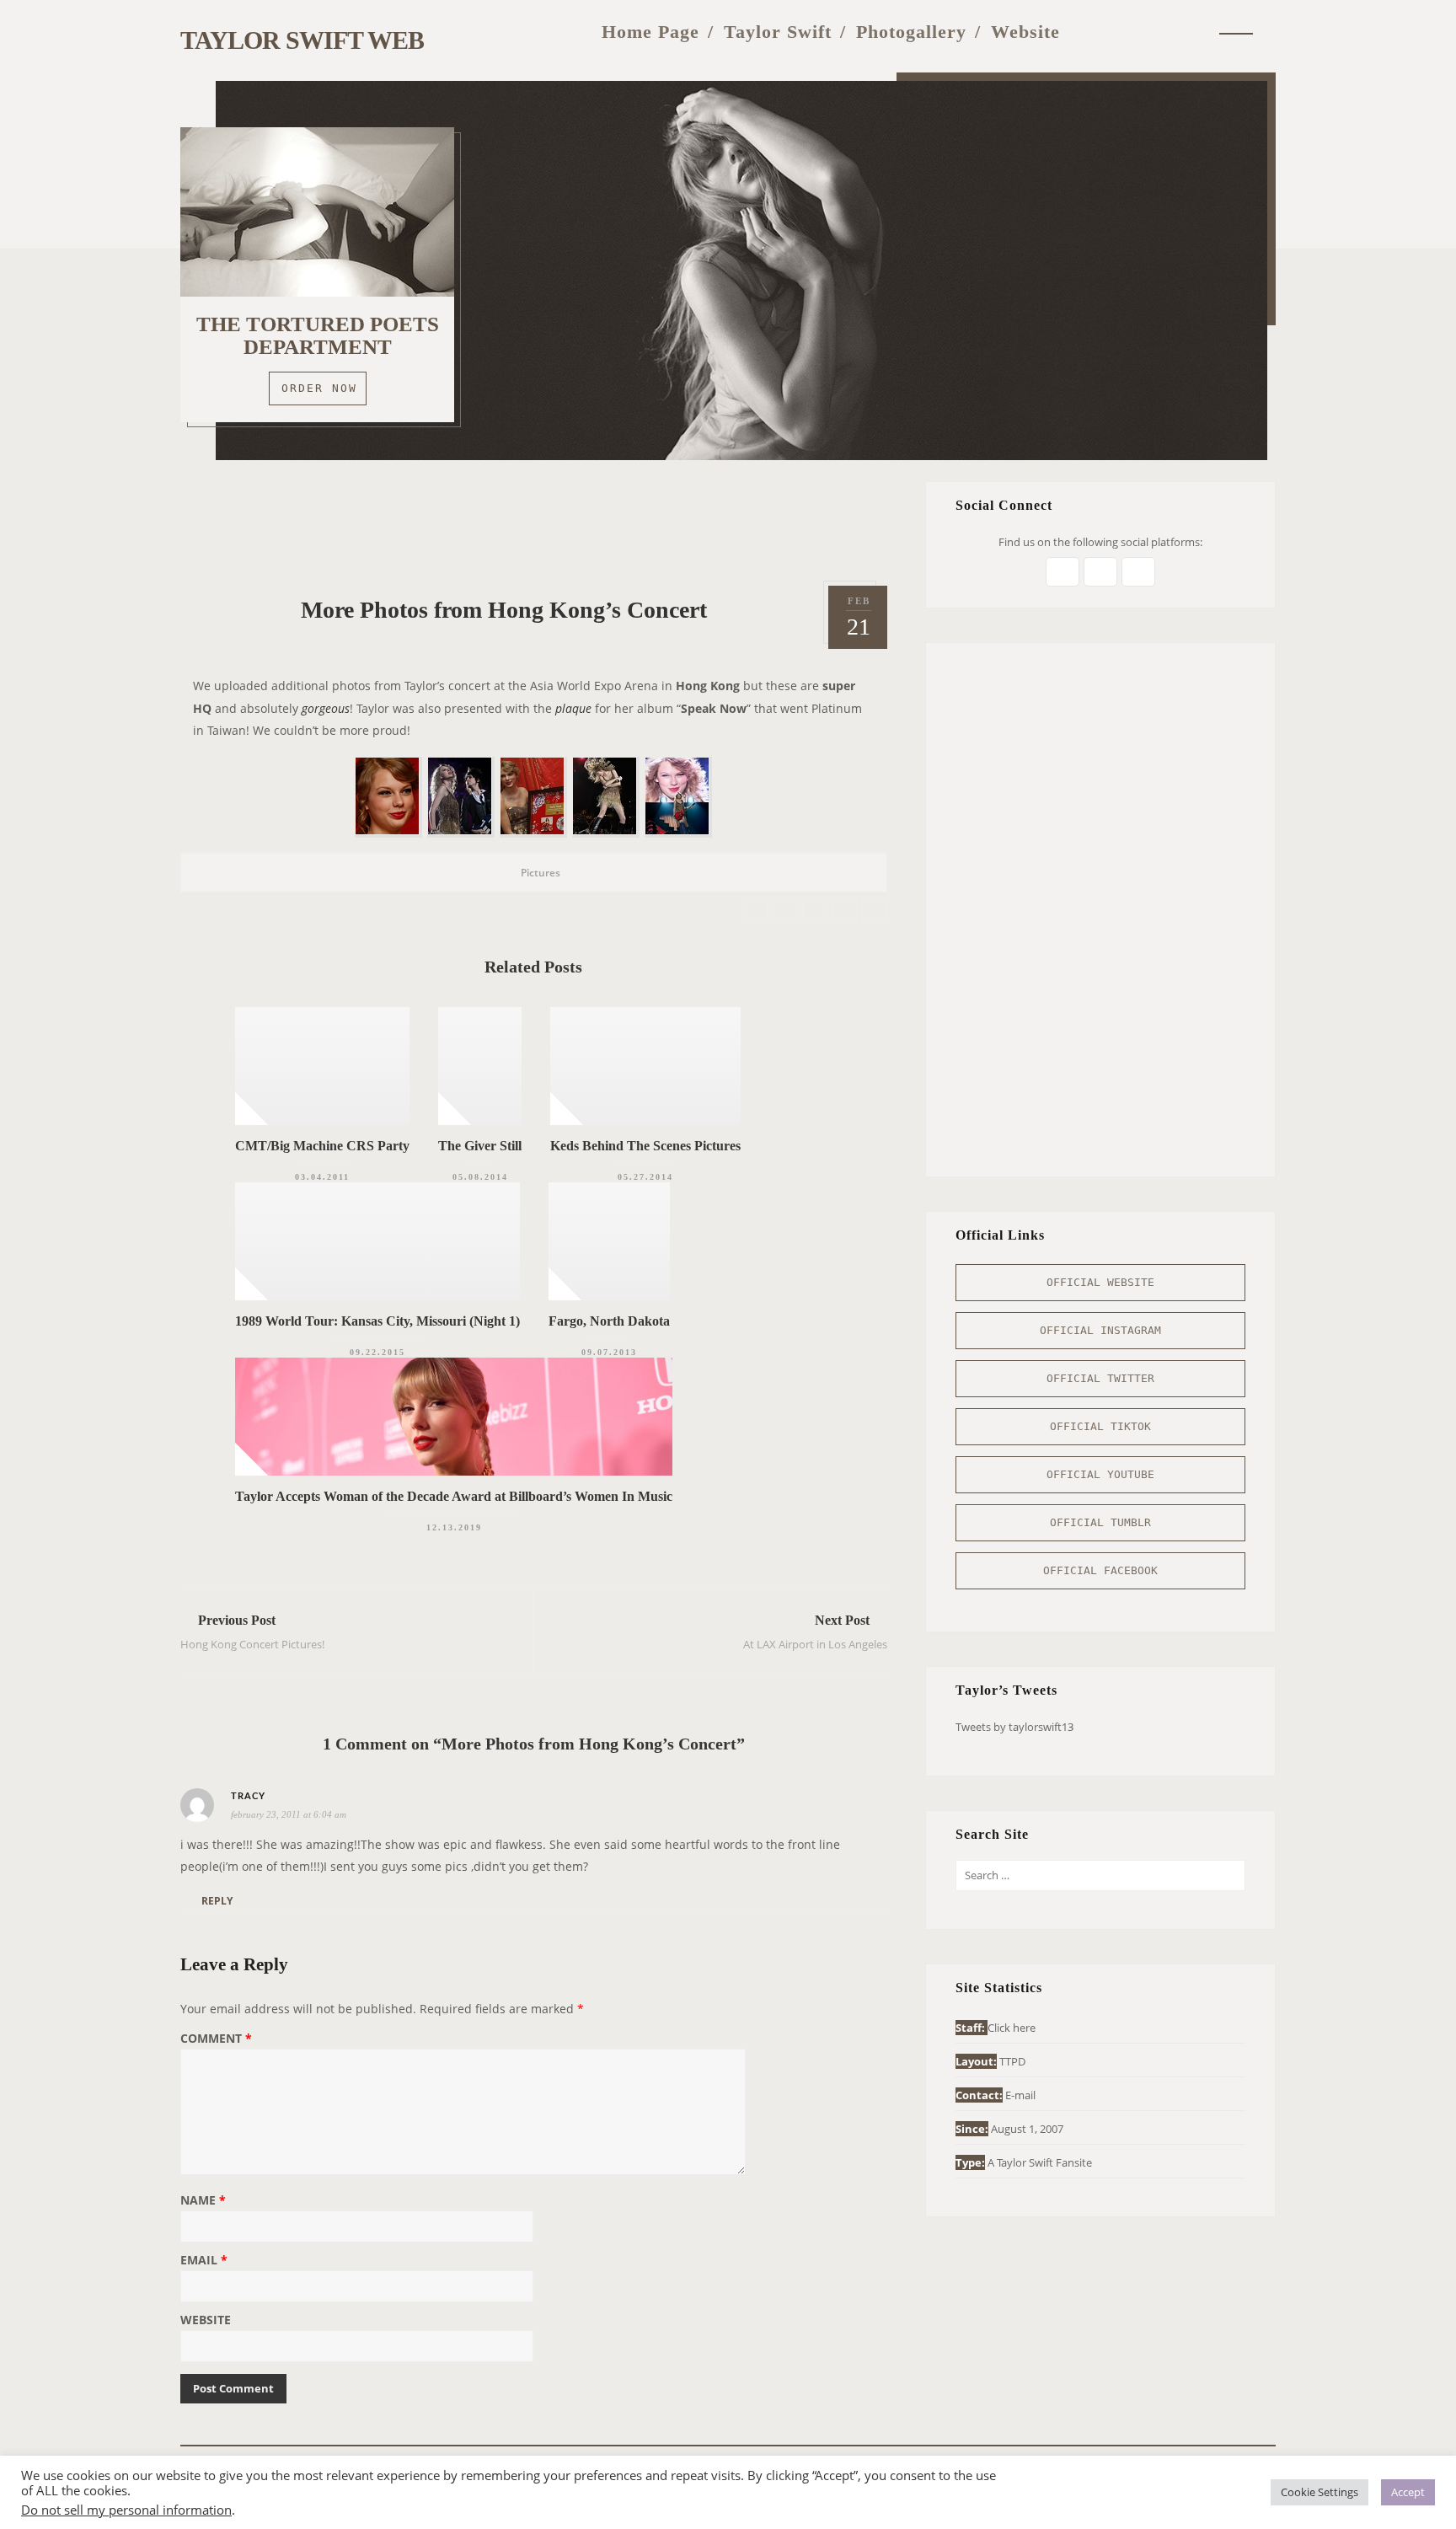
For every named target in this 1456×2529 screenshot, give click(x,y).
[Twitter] (1092, 32)
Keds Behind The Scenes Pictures (645, 1146)
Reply (217, 1901)
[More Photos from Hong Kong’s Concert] (756, 911)
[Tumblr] (1159, 32)
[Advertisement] (533, 519)
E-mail (1020, 2095)
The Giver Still (480, 1146)
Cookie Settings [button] (1319, 2492)
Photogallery (911, 32)
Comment (216, 2039)
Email (204, 2261)
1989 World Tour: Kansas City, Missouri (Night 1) (377, 1321)
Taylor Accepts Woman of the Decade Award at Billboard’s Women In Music (454, 1496)
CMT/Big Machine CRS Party (322, 1146)
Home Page (650, 32)
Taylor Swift (778, 32)
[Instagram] (1125, 32)
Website (1025, 32)
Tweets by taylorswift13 (1014, 1727)
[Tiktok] (1194, 32)
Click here (1012, 2028)
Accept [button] (1408, 2492)
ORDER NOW (319, 388)
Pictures (541, 873)
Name (203, 2201)
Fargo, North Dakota (609, 1321)
